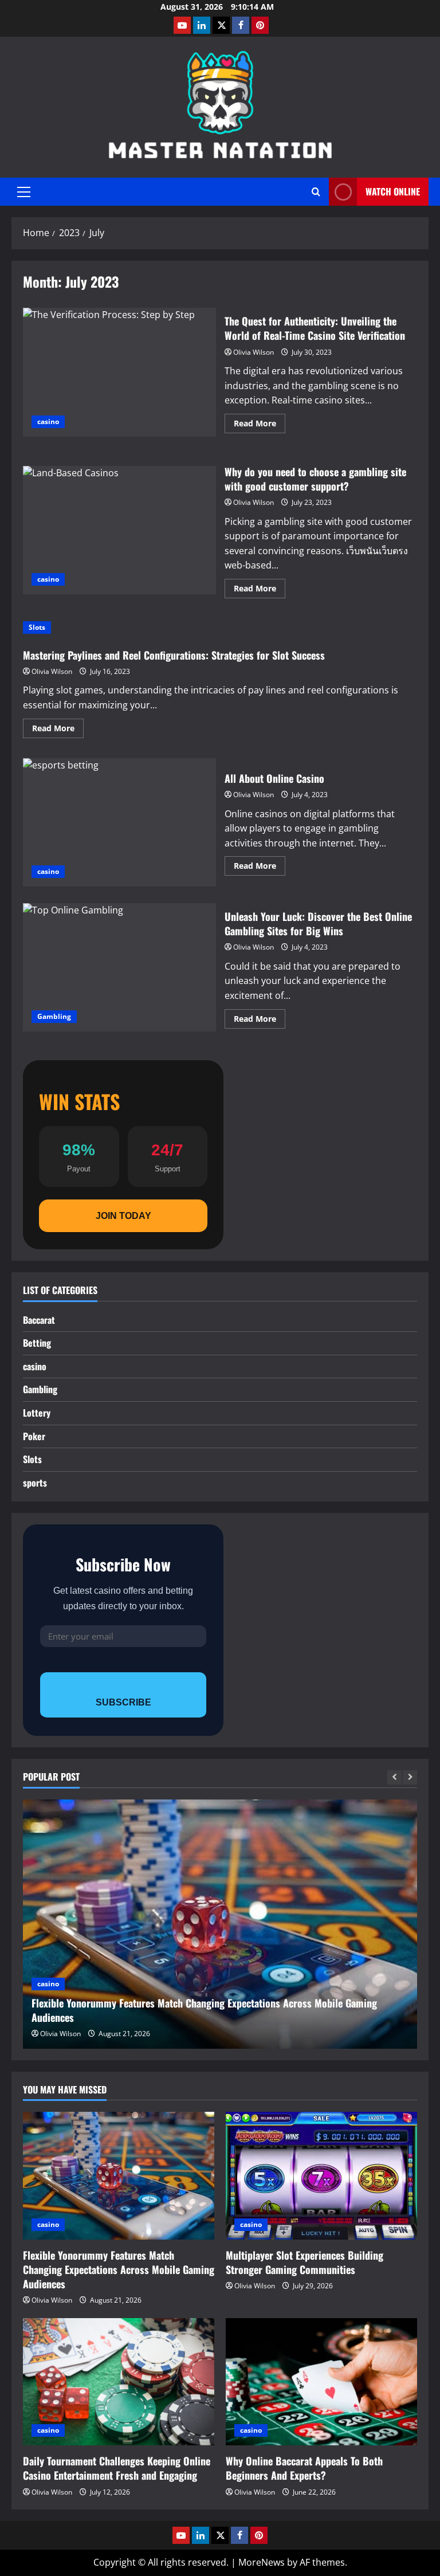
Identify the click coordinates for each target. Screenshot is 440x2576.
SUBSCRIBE (123, 1702)
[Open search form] (316, 192)
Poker (34, 1436)
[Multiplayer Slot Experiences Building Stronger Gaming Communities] (321, 2176)
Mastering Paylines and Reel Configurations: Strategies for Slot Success (174, 655)
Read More (260, 425)
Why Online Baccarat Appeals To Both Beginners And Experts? (304, 2468)
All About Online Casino (119, 822)
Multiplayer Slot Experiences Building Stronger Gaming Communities (305, 2262)
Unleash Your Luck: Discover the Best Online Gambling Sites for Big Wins (119, 967)
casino (48, 422)
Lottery (37, 1413)
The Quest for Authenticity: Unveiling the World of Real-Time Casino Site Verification (119, 372)
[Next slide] (410, 1777)
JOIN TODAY (123, 1216)
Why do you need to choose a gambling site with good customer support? (119, 530)
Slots (37, 627)
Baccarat (39, 1320)
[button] (24, 192)
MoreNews (262, 2562)
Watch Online (393, 191)
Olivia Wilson (254, 352)
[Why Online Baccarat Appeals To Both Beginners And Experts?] (321, 2382)
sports (35, 1483)
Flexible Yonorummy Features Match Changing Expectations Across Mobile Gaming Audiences (204, 2010)
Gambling (54, 1016)
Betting (37, 1343)
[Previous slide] (394, 1777)
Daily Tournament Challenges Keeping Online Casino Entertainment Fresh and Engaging (117, 2468)
